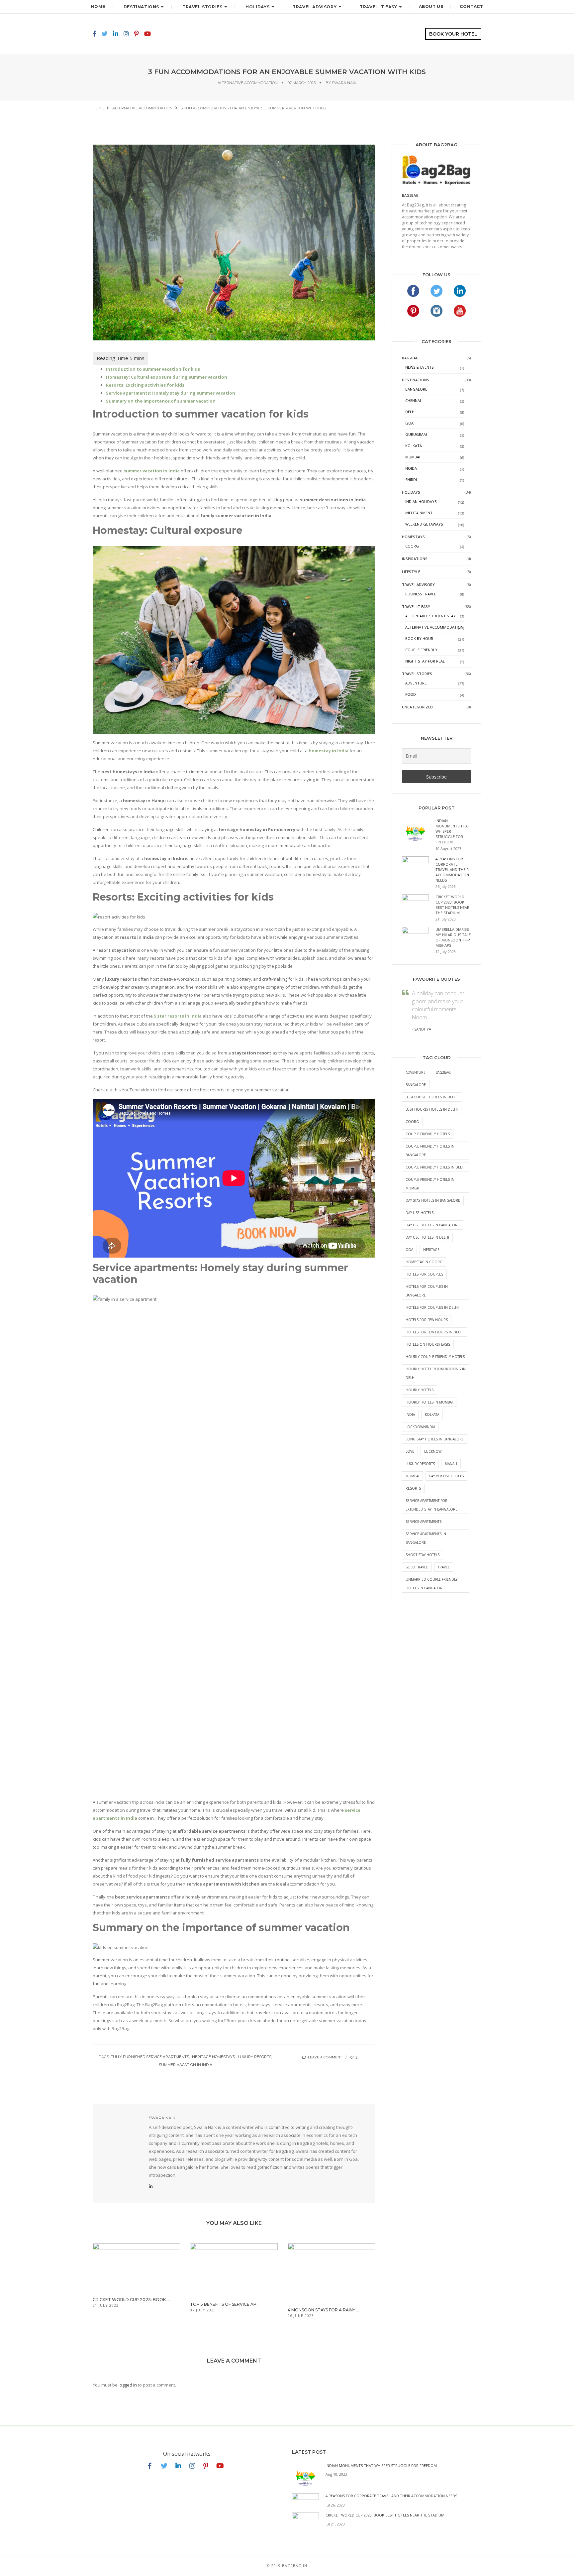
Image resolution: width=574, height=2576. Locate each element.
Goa (409, 423)
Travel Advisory (315, 7)
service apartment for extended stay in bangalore (431, 1505)
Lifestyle (411, 572)
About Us (431, 6)
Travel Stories (202, 7)
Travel (444, 1567)
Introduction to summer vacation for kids (153, 369)
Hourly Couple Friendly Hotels (435, 1357)
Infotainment (419, 513)
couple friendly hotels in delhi (435, 1167)
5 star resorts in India (178, 1016)
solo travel (417, 1567)
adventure (416, 1072)
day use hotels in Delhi (427, 1237)
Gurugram (416, 434)
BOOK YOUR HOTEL (453, 34)
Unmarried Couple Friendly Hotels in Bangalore (431, 1584)
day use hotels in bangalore (432, 1225)
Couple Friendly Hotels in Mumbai (430, 1184)
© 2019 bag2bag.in (287, 2566)
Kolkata (414, 446)
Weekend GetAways (424, 524)
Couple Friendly (421, 650)
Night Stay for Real (425, 661)
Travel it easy (378, 7)
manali (451, 1464)
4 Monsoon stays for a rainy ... (323, 2310)
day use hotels (420, 1213)
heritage (431, 1250)
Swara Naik (344, 83)
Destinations (141, 7)
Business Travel (421, 594)
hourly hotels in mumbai (429, 1402)
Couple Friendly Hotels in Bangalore (430, 1151)
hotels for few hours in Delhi (434, 1332)
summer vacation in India (152, 471)
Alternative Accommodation (248, 83)
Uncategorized (417, 707)
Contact (471, 6)
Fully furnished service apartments (150, 2057)
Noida (411, 468)
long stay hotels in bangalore (435, 1439)
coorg (412, 1122)
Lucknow (433, 1451)
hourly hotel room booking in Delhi (436, 1373)
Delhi (410, 412)
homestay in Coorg (424, 1262)
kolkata (432, 1414)
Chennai (413, 400)
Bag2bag (410, 195)
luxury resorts (255, 2057)
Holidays (257, 7)
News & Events (419, 367)
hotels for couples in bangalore (427, 1291)
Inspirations (415, 559)
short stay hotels (423, 1555)
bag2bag (443, 1072)
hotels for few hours (427, 1320)
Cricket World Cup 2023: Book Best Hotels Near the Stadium (452, 905)
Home (98, 6)
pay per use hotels (446, 1476)
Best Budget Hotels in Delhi (431, 1097)
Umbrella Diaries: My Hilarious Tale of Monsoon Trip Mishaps (453, 937)
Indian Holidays (421, 501)
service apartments (424, 1522)
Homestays (413, 537)
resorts (413, 1488)
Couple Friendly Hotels (428, 1134)
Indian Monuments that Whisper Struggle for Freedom (381, 2465)
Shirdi (411, 480)
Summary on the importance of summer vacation (161, 401)
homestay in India (329, 751)
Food (411, 694)
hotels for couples (424, 1274)
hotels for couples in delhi (432, 1307)
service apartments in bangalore (426, 1538)
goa (409, 1250)
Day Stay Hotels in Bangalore (433, 1200)
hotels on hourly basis (428, 1344)
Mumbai (413, 457)
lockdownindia (420, 1427)
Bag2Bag (410, 358)
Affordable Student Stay (430, 616)
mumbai (412, 1476)
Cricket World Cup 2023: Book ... (131, 2300)
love (410, 1451)
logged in (128, 2385)
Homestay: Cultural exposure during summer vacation (167, 377)
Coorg (412, 546)
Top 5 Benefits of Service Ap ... (225, 2304)
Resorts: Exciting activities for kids (145, 385)
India (410, 1414)
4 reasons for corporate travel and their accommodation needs (452, 869)
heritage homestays (213, 2057)
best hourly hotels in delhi (432, 1109)
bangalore (416, 1085)
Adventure (416, 683)
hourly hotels (420, 1390)
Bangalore (416, 389)
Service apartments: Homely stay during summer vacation (171, 393)
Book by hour (419, 638)
